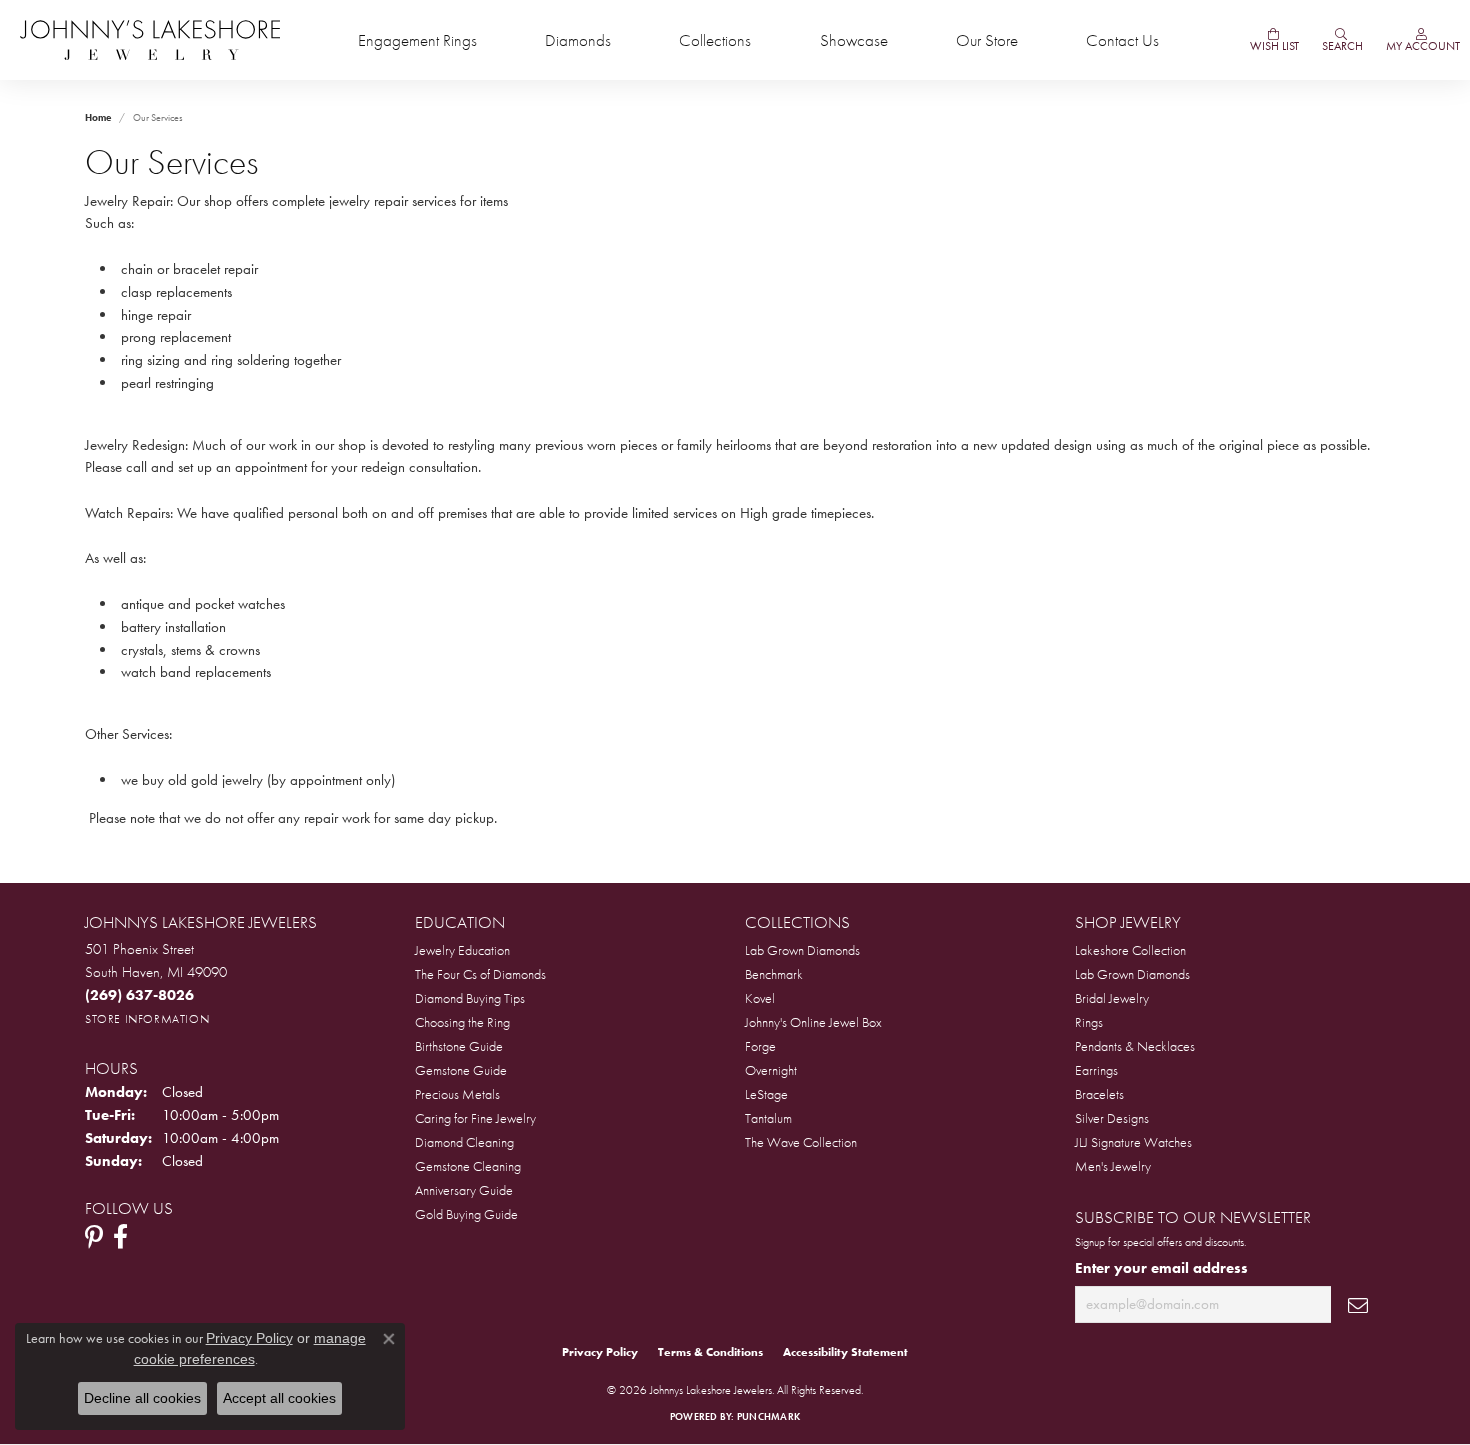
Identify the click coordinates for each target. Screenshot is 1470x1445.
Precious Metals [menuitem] (457, 1094)
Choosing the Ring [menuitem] (462, 1022)
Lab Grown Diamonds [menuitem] (802, 950)
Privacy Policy (600, 1352)
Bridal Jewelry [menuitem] (1112, 998)
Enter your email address (1161, 1268)
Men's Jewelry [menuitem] (1113, 1166)
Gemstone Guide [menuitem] (461, 1070)
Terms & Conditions (710, 1352)
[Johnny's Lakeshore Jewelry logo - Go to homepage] (150, 40)
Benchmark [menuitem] (774, 974)
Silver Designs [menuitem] (1112, 1118)
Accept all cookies (279, 1398)
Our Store (987, 40)
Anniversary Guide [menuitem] (464, 1190)
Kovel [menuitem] (760, 998)
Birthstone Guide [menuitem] (459, 1046)
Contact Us (1122, 40)
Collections (715, 40)
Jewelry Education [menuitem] (462, 950)
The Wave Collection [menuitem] (801, 1142)
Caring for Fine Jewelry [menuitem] (475, 1118)
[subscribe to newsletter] (1358, 1304)
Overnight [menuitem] (771, 1070)
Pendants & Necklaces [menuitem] (1135, 1046)
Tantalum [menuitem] (768, 1118)
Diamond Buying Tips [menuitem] (470, 998)
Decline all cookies (142, 1398)
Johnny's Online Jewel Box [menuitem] (813, 1022)
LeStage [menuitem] (766, 1094)
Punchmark (768, 1416)
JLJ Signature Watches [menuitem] (1133, 1142)
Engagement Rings (417, 40)
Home (98, 117)
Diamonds (578, 40)
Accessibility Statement (845, 1352)
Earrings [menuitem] (1096, 1070)
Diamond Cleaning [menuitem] (464, 1142)
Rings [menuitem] (1089, 1022)
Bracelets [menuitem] (1099, 1094)
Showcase (854, 40)
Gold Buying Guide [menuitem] (466, 1214)
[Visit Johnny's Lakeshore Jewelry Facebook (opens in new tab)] (120, 1237)
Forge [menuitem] (760, 1046)
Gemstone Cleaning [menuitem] (468, 1166)
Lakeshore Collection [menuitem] (1130, 950)
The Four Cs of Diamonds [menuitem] (480, 974)
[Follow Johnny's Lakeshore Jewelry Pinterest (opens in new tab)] (94, 1237)
